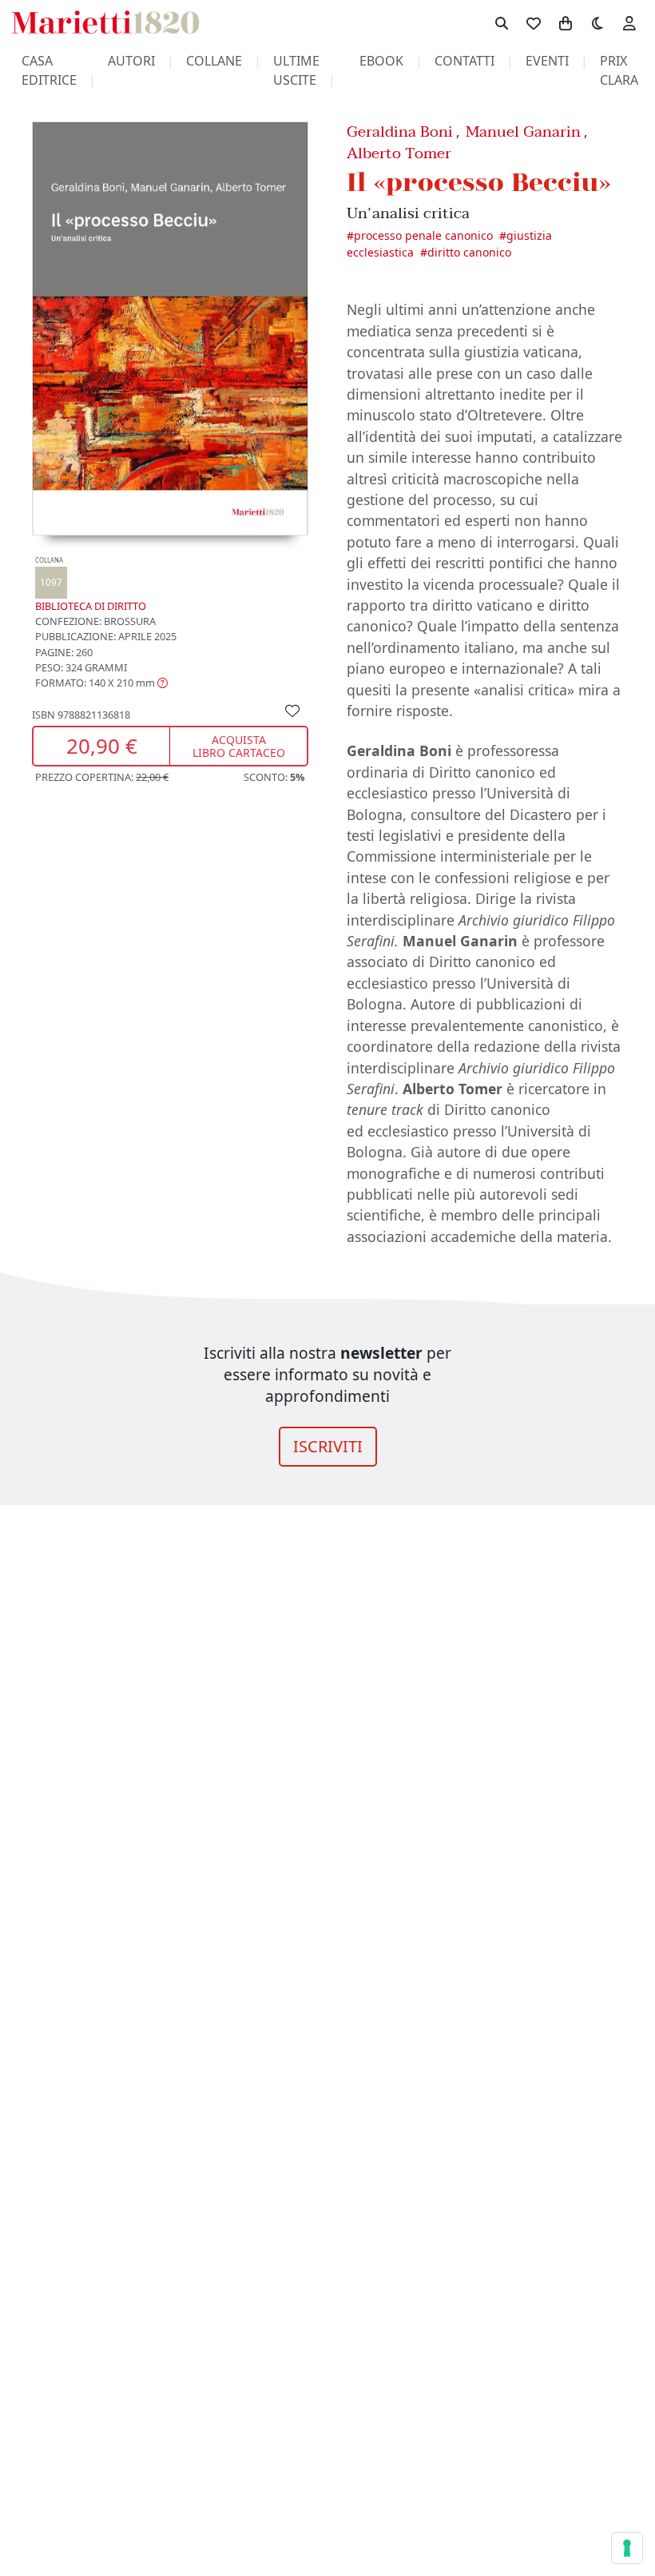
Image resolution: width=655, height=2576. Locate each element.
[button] (101, 683)
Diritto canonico (469, 252)
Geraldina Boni (400, 131)
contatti (464, 61)
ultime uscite (296, 70)
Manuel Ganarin (523, 131)
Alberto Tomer (399, 153)
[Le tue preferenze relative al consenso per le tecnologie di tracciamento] (627, 2548)
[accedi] (629, 22)
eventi (547, 61)
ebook (381, 61)
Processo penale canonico (423, 235)
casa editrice (49, 70)
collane (214, 61)
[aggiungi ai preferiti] (292, 710)
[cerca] (502, 22)
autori (131, 61)
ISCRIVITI (328, 1446)
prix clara (619, 70)
